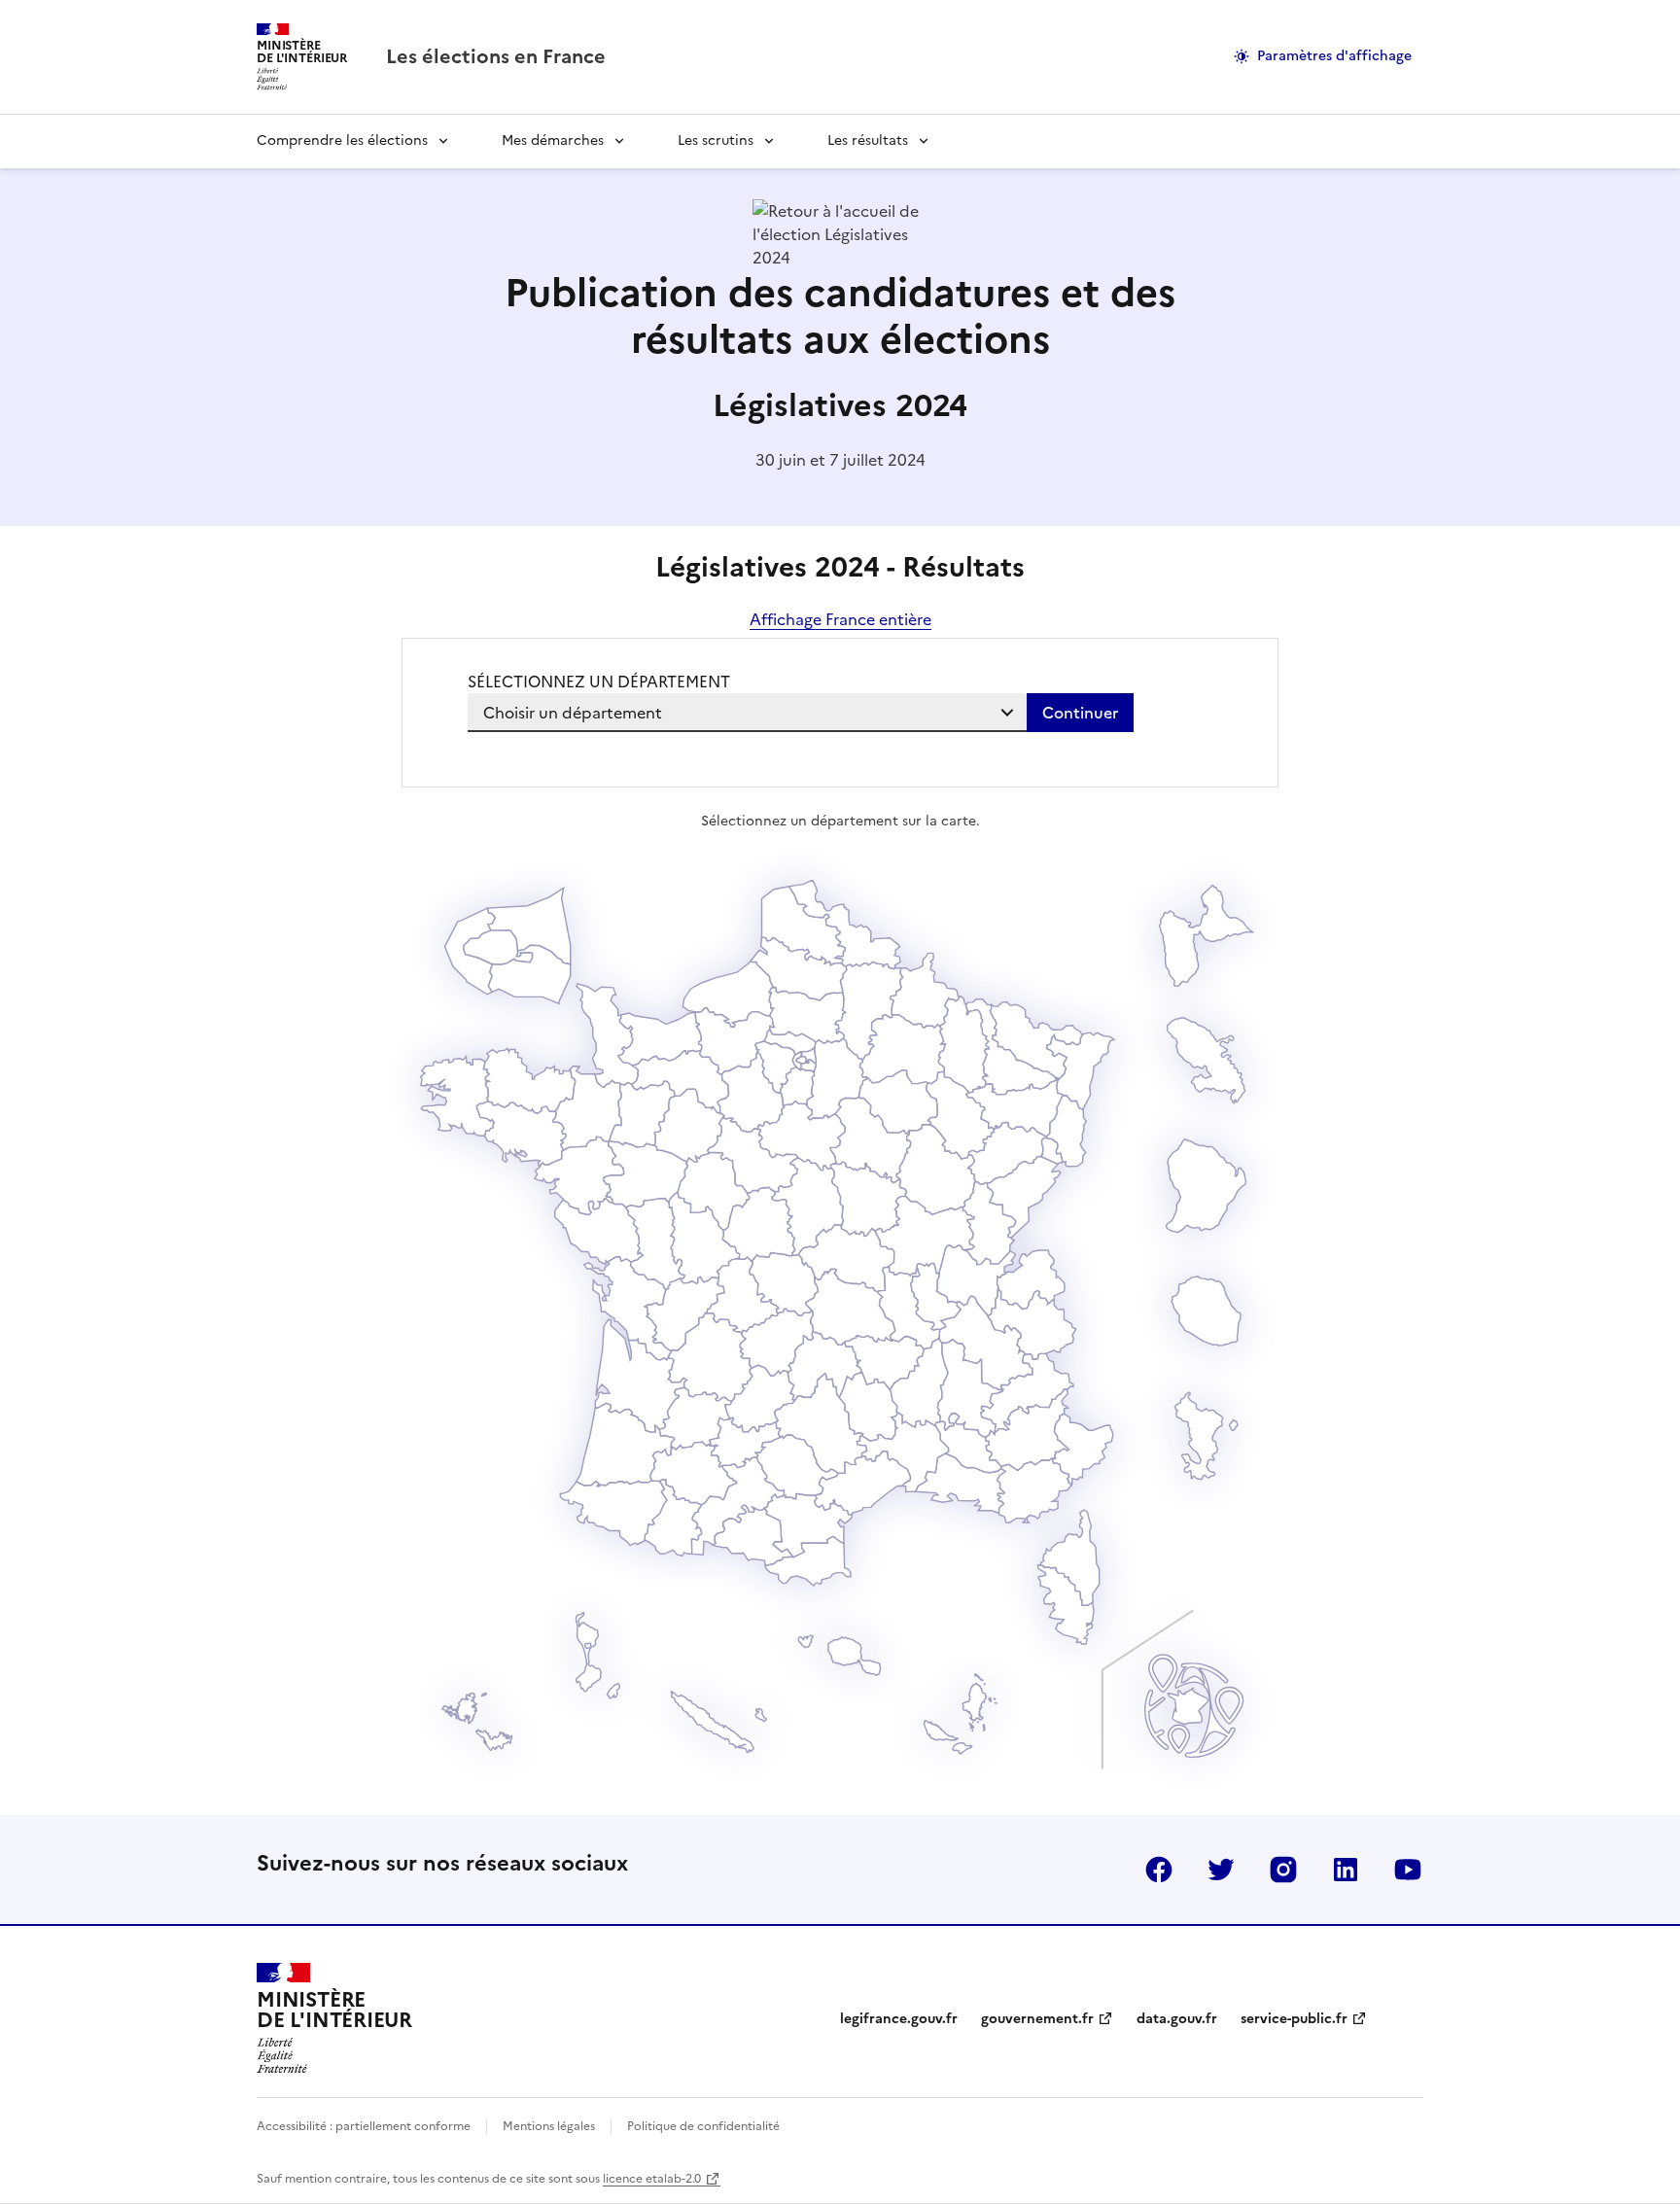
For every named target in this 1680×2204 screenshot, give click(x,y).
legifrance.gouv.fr (899, 2019)
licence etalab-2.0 (652, 2179)
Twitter (1221, 1870)
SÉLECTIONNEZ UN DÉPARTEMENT (599, 682)
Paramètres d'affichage (1334, 56)
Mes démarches (553, 140)
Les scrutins (716, 140)
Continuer (1080, 713)
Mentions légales (549, 2126)
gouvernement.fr (1037, 2019)
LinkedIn (1346, 1870)
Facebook (1159, 1870)
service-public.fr (1294, 2019)
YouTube (1408, 1870)
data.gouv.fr (1177, 2019)
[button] (1066, 1604)
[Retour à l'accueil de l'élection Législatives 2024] (840, 258)
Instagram (1283, 1870)
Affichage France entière (840, 619)
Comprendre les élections (342, 140)
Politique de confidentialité (703, 2126)
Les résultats (868, 140)
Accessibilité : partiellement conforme (364, 2126)
